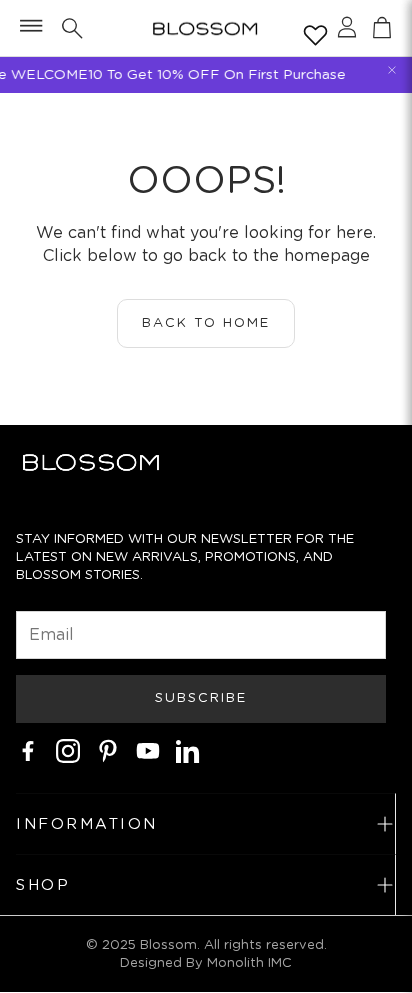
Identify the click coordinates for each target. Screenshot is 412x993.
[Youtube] (148, 751)
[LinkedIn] (188, 751)
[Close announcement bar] (392, 70)
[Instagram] (68, 751)
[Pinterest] (108, 751)
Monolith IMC (249, 962)
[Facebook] (28, 751)
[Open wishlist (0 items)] (312, 31)
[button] (29, 28)
